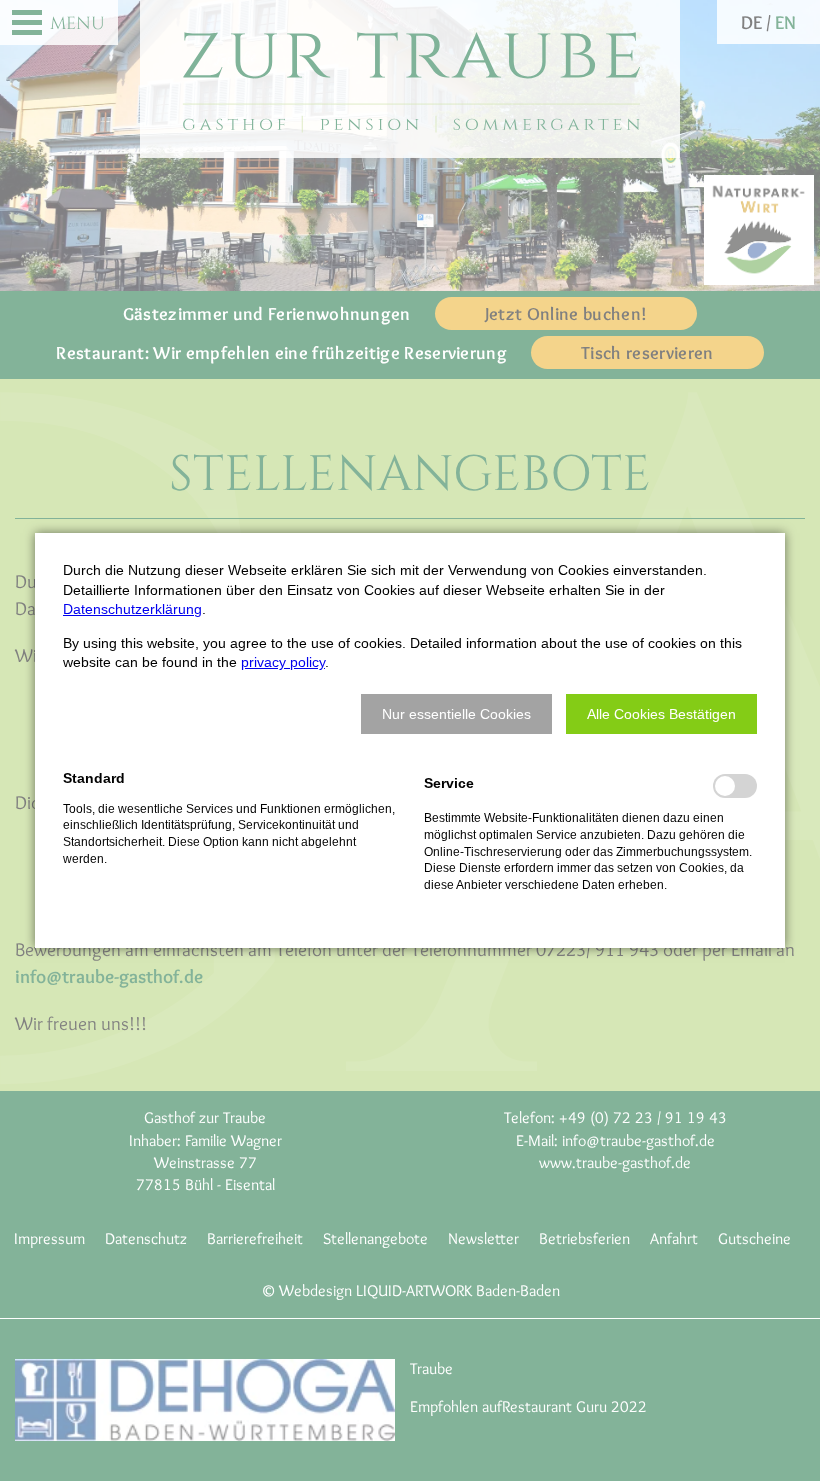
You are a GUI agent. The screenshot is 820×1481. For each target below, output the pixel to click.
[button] (456, 714)
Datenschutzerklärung (132, 609)
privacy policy (283, 662)
